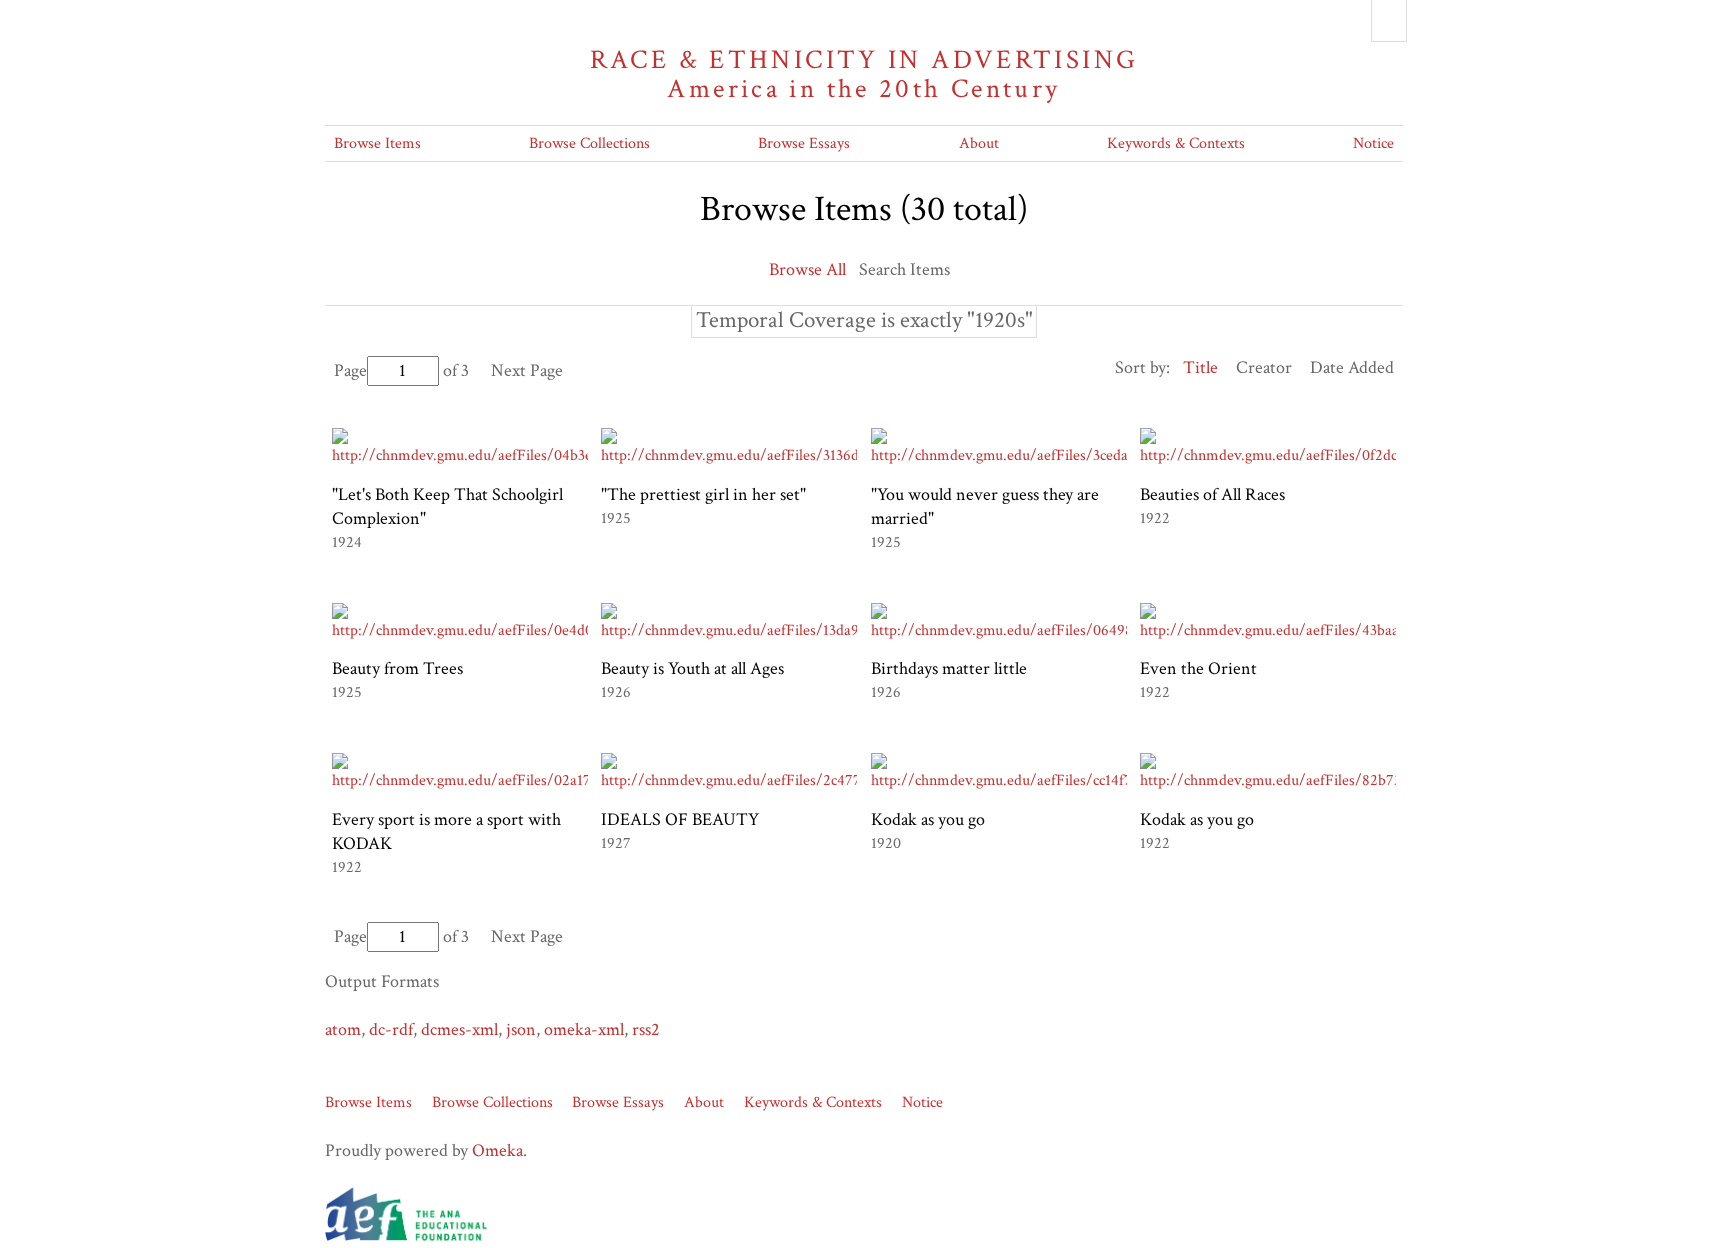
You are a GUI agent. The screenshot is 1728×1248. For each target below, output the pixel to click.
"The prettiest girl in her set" (703, 494)
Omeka (497, 1150)
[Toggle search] (1389, 21)
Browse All (807, 269)
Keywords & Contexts (1176, 143)
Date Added (1352, 367)
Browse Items (377, 143)
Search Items (904, 269)
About (979, 143)
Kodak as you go (928, 819)
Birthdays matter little (949, 668)
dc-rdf (391, 1029)
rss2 (646, 1029)
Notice (1373, 143)
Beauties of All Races (1212, 494)
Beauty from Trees (397, 668)
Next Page (527, 370)
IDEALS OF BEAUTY (680, 819)
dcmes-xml (459, 1029)
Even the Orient (1198, 668)
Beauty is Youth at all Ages (692, 668)
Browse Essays (804, 143)
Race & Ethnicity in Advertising (864, 74)
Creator (1264, 367)
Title (1200, 367)
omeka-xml (584, 1029)
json (521, 1029)
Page (350, 370)
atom (343, 1029)
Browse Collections (589, 143)
